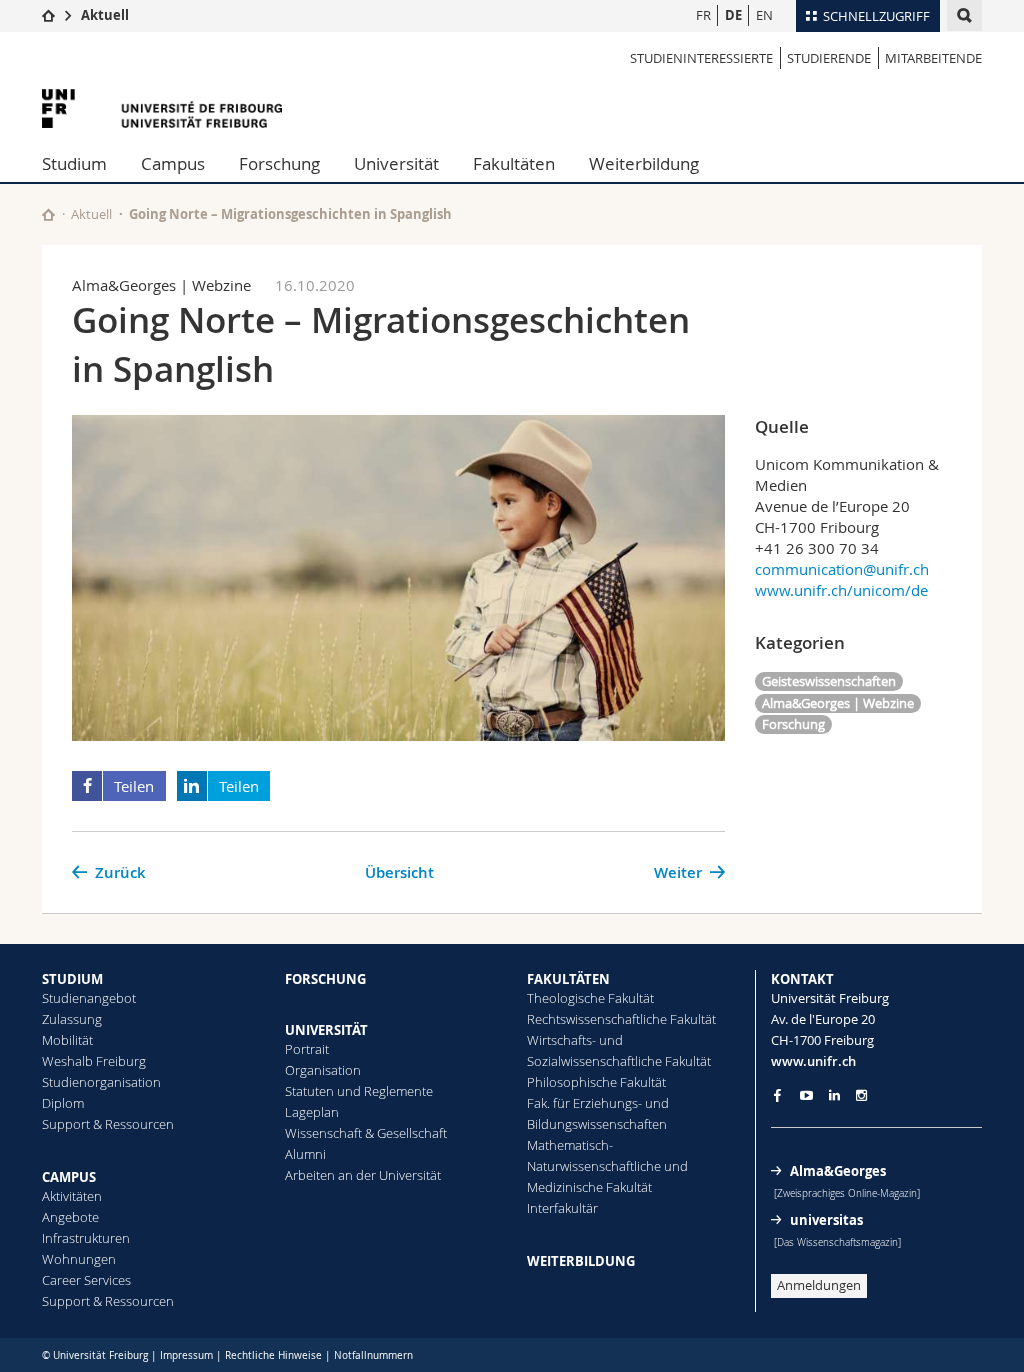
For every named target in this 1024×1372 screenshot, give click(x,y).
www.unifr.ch (813, 1061)
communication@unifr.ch (842, 569)
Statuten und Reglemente (359, 1091)
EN (764, 15)
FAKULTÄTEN (568, 979)
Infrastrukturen (86, 1238)
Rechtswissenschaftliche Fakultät (621, 1019)
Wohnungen (79, 1259)
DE (733, 15)
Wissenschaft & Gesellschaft (366, 1133)
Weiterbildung (644, 163)
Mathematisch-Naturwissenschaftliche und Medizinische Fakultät (607, 1166)
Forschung (279, 163)
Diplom (63, 1103)
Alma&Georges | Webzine (838, 703)
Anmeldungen (819, 1285)
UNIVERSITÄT (326, 1030)
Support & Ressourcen (108, 1124)
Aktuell (105, 15)
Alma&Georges (838, 1171)
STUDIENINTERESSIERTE (701, 58)
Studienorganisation (101, 1082)
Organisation (323, 1070)
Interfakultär (562, 1208)
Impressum (186, 1355)
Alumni (305, 1154)
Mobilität (67, 1040)
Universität (396, 163)
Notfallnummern (373, 1355)
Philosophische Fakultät (596, 1082)
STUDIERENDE (829, 58)
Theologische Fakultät (590, 998)
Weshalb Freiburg (94, 1061)
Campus (173, 163)
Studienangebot (89, 998)
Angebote (70, 1217)
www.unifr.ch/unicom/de (841, 590)
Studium (74, 163)
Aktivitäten (72, 1196)
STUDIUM (72, 979)
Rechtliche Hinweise (273, 1355)
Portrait (307, 1049)
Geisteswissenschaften (829, 681)
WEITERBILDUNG (581, 1261)
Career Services (86, 1280)
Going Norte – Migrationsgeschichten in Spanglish (290, 214)
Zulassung (72, 1019)
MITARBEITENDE (933, 58)
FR (703, 15)
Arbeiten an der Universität (363, 1175)
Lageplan (312, 1112)
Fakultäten (514, 163)
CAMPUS (69, 1177)
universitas (826, 1220)
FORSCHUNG (325, 979)
